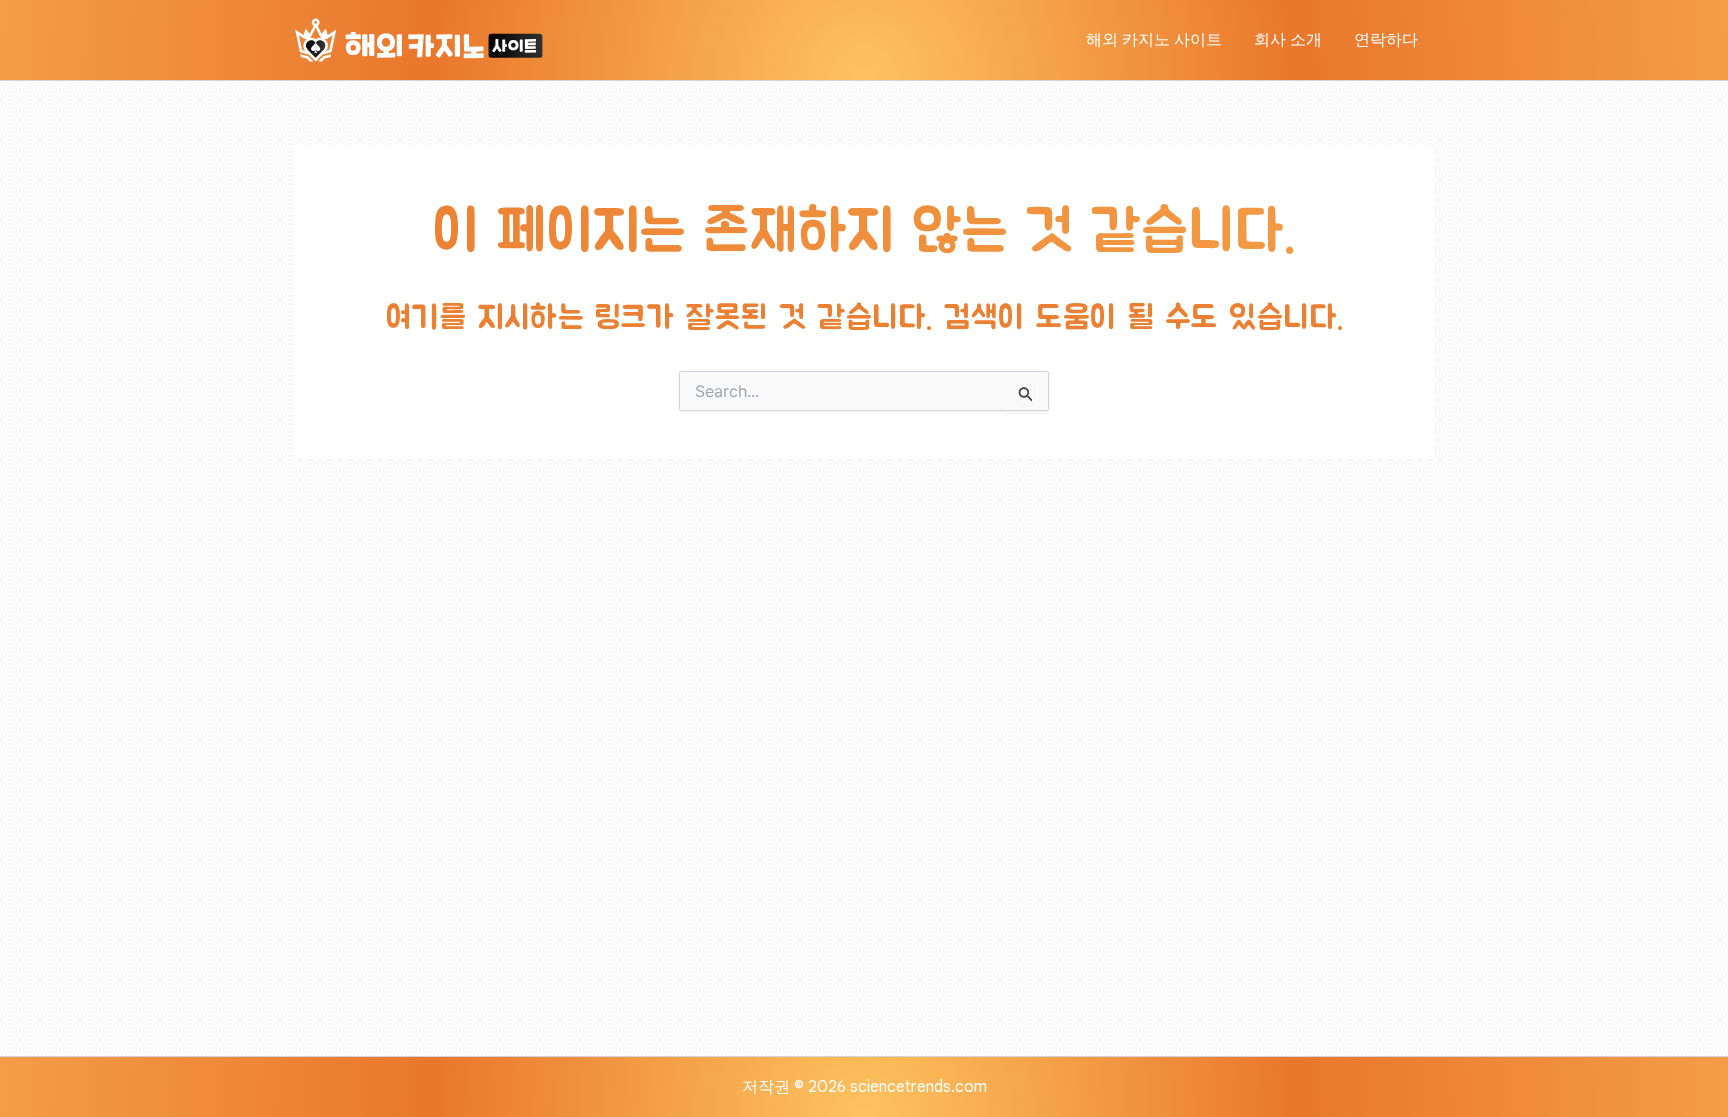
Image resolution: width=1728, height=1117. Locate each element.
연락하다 (1386, 40)
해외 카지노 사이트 (1154, 40)
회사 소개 (1288, 40)
